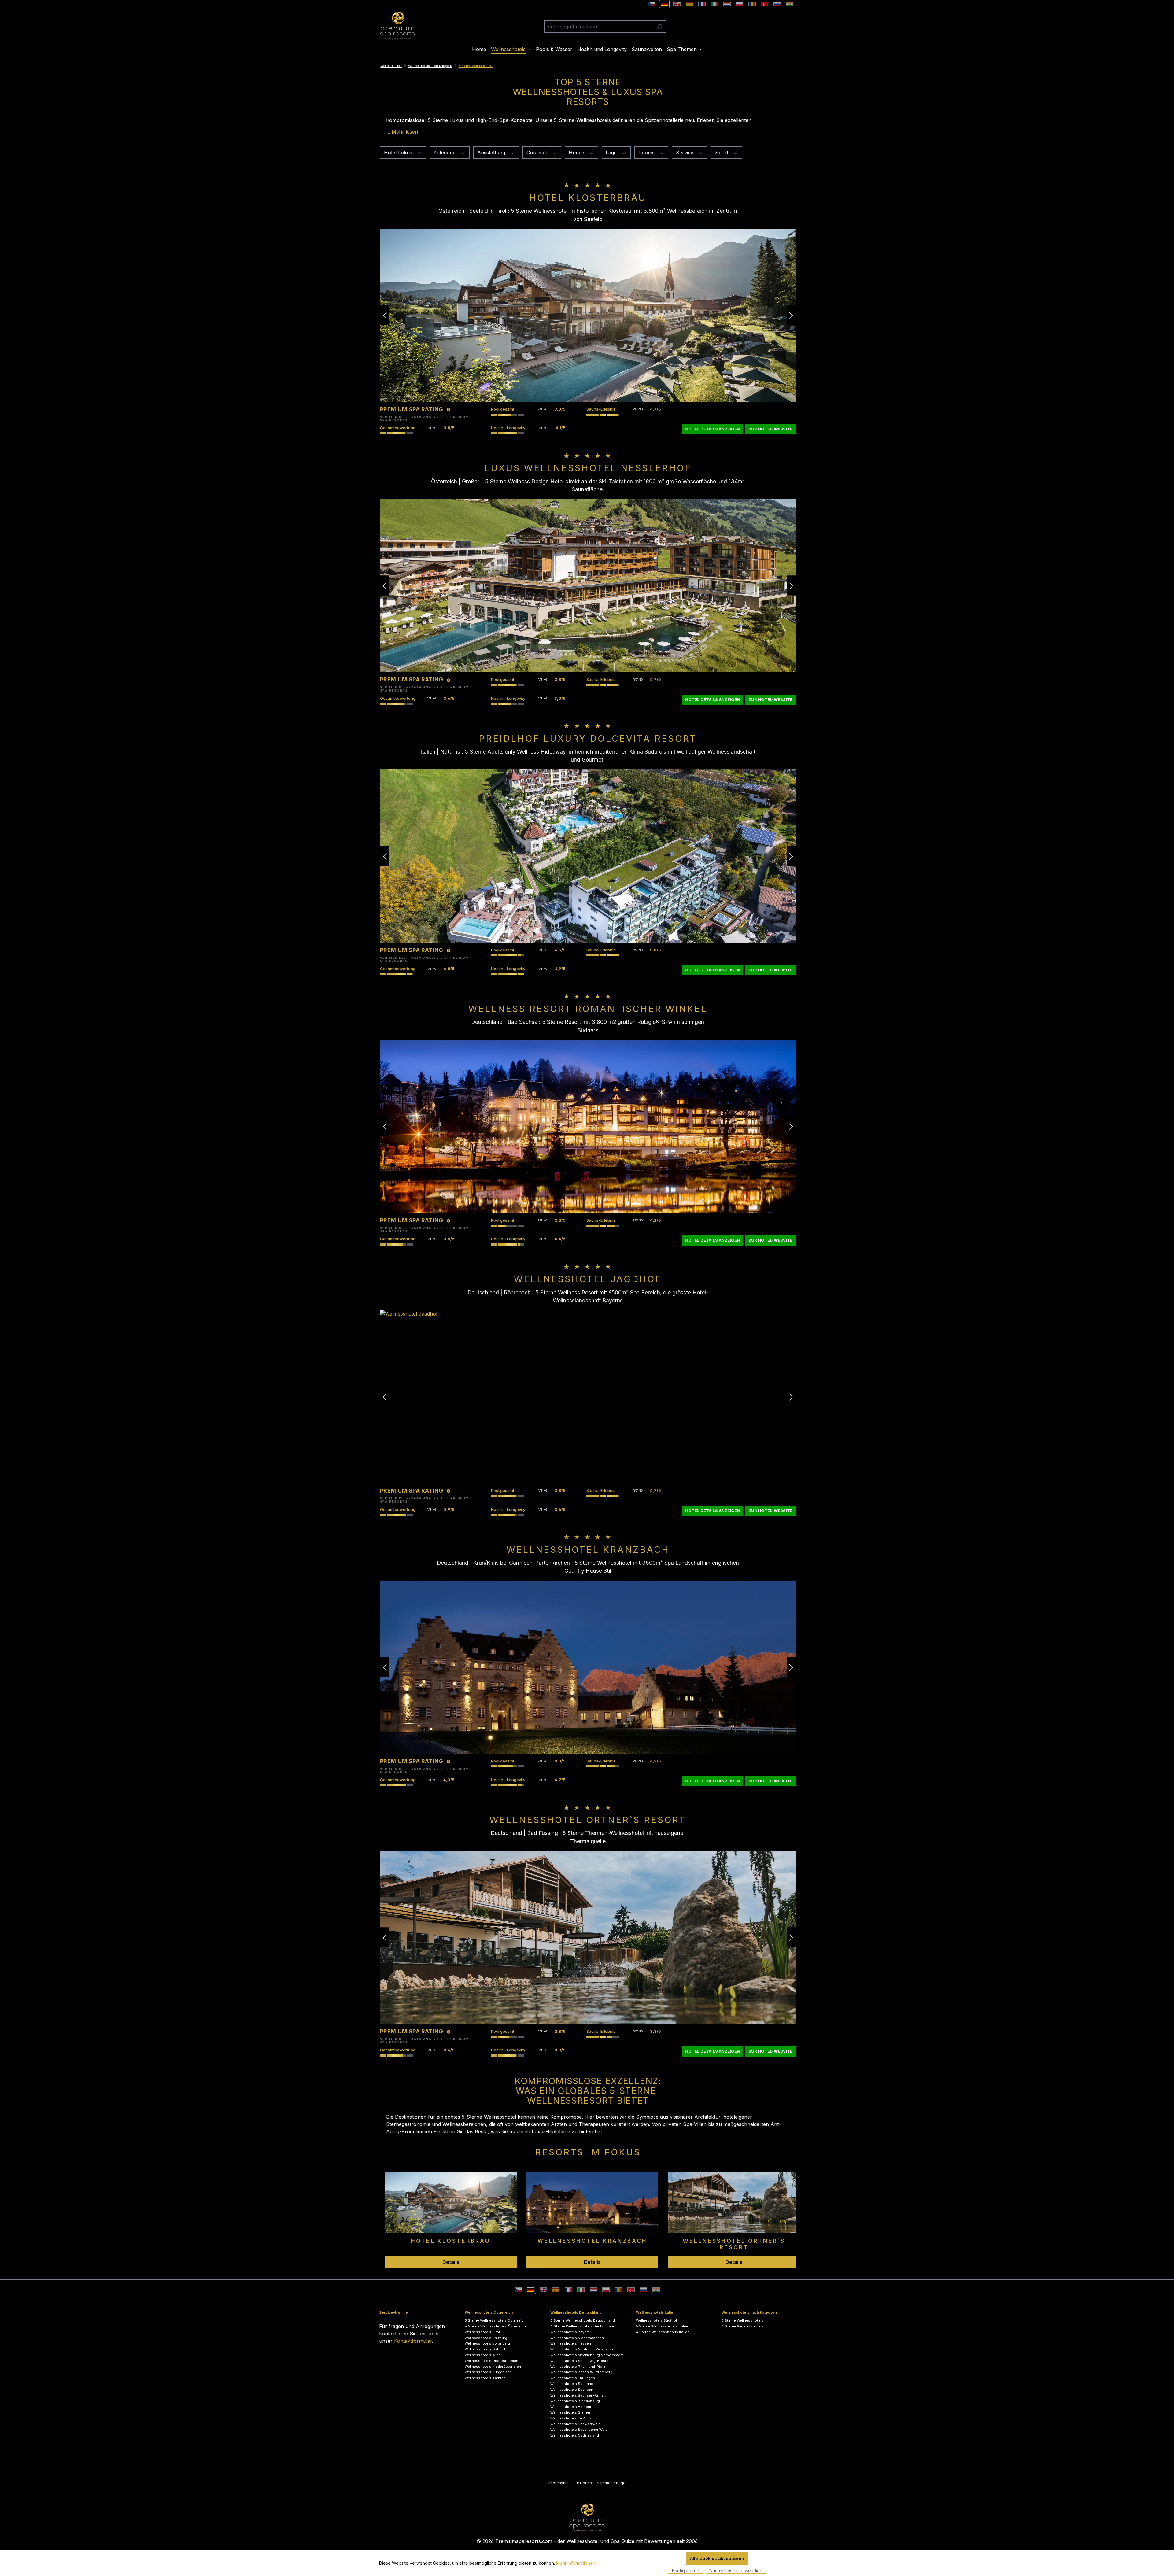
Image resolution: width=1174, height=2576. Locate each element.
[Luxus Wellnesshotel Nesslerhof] (588, 585)
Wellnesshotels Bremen (571, 2412)
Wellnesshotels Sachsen (572, 2390)
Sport (722, 153)
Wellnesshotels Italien (656, 2312)
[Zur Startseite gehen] (397, 26)
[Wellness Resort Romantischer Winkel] (588, 1126)
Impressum (559, 2483)
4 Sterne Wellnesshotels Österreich (495, 2326)
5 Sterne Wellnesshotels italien (663, 2326)
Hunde (577, 153)
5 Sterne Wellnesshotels (742, 2320)
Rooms (647, 153)
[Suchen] (659, 27)
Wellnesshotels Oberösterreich (491, 2361)
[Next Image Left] (385, 315)
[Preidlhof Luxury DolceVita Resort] (588, 856)
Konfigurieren (686, 2571)
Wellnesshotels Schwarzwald (575, 2424)
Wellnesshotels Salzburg (486, 2338)
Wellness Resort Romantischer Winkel (588, 1009)
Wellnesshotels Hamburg (572, 2407)
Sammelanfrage (611, 2483)
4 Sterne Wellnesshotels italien (663, 2332)
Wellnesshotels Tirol (482, 2332)
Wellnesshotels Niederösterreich (493, 2367)
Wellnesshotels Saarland (572, 2384)
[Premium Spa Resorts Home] (587, 2517)
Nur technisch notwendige (736, 2571)
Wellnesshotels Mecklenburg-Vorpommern (587, 2355)
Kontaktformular (413, 2341)
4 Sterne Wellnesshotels (743, 2326)
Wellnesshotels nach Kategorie (750, 2312)
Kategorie (445, 153)
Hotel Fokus (399, 153)
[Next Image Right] (791, 315)
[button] (402, 132)
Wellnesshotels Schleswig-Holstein (581, 2361)
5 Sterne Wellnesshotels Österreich (495, 2320)
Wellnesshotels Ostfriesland (575, 2435)
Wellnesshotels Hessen (571, 2343)
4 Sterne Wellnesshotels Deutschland (583, 2326)
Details (451, 2262)
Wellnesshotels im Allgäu (572, 2418)
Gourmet (537, 153)
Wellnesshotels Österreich (489, 2312)
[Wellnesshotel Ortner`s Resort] (588, 1937)
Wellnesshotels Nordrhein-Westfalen (582, 2349)
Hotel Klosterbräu (588, 198)
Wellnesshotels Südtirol (656, 2320)
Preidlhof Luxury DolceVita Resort (588, 738)
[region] (588, 2210)
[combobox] (598, 27)
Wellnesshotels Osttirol (485, 2349)
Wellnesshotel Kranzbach (588, 1550)
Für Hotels (583, 2483)
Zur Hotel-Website (770, 429)
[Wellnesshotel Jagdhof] (588, 1397)
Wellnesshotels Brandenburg (575, 2401)
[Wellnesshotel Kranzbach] (588, 1667)
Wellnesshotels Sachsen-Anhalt (578, 2395)
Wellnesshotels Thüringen (573, 2378)
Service (685, 153)
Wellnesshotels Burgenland (488, 2372)
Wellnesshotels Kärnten (485, 2378)
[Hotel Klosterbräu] (588, 315)
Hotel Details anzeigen (713, 429)
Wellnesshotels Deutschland (576, 2312)
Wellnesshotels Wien (483, 2355)
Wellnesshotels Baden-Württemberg (581, 2372)
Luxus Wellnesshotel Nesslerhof (588, 468)
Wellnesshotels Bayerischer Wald (579, 2430)
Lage (612, 153)
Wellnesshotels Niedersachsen (577, 2338)
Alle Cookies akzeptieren (717, 2558)
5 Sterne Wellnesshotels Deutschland (583, 2320)
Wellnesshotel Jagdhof (588, 1279)
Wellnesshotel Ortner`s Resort (588, 1820)
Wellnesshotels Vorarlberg (487, 2343)
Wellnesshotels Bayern (570, 2332)
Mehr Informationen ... (578, 2563)
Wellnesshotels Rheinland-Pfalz (578, 2367)
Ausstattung (492, 153)
